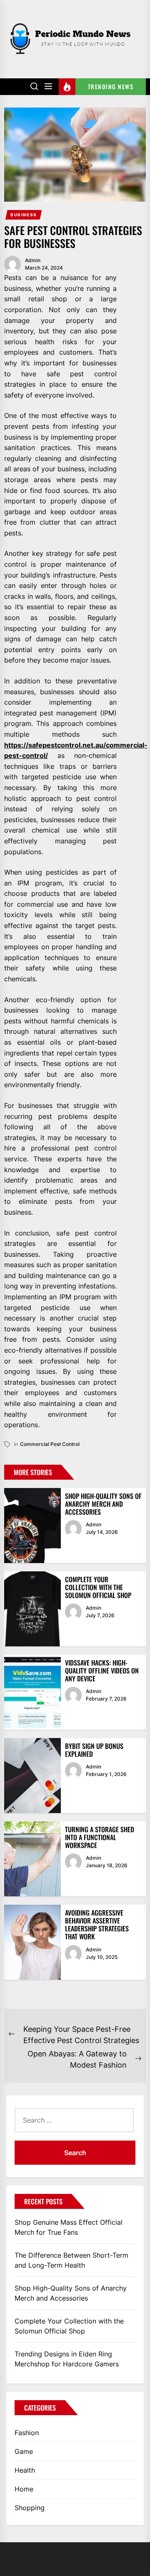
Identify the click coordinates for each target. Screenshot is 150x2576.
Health (25, 2470)
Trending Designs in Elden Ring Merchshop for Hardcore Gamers (67, 2359)
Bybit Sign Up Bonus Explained (94, 1750)
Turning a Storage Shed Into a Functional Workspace (100, 1837)
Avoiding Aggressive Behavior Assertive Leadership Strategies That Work (97, 1925)
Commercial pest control (50, 1444)
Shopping (30, 2508)
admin (33, 260)
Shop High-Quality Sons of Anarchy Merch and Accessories (103, 1504)
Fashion (27, 2433)
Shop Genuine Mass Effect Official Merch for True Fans (69, 2227)
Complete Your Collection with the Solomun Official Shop (98, 1587)
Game (24, 2451)
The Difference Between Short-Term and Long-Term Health (71, 2260)
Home (24, 2489)
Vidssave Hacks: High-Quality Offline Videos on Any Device (102, 1671)
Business (24, 215)
